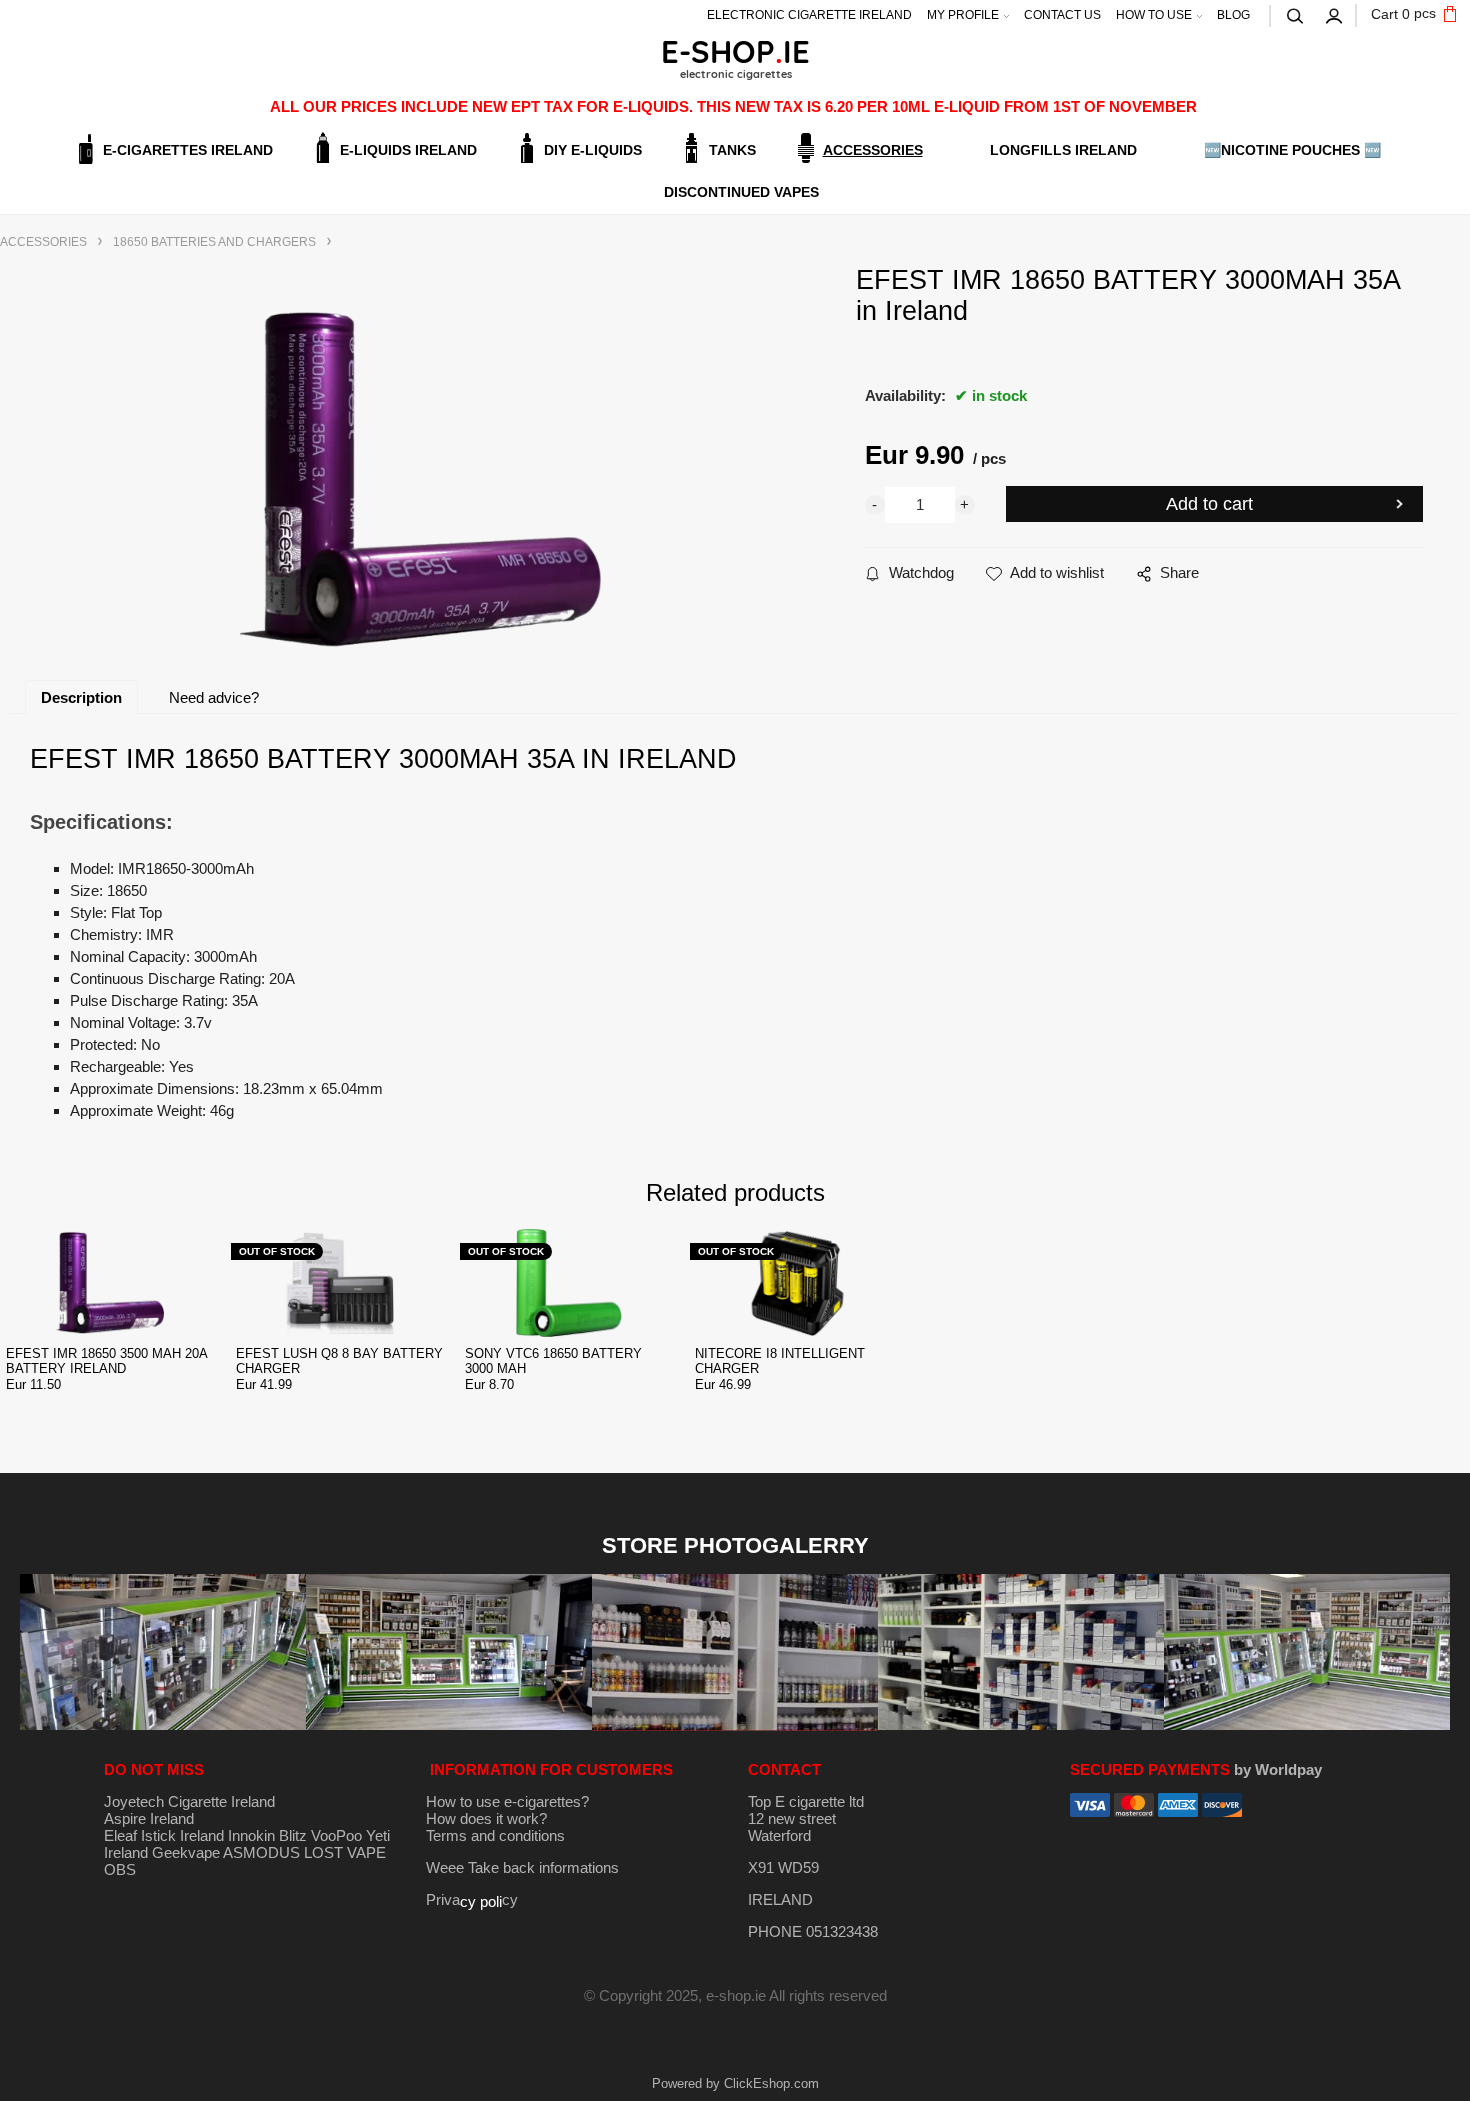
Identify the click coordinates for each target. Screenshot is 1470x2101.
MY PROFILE (963, 15)
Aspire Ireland (149, 1818)
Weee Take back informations (522, 1867)
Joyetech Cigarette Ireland (189, 1801)
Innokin (251, 1835)
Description (81, 697)
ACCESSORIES (873, 150)
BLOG (1233, 15)
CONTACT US (1062, 15)
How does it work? (486, 1818)
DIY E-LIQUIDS (593, 150)
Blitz (293, 1835)
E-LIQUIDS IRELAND (408, 150)
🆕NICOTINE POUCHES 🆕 (1292, 150)
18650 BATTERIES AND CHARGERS (214, 242)
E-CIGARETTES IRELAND (188, 150)
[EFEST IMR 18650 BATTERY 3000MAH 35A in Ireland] (421, 479)
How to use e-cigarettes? (507, 1801)
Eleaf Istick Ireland (166, 1835)
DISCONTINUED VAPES (741, 192)
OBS (120, 1869)
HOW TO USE (1154, 15)
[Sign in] (1335, 14)
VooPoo (336, 1835)
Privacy (472, 1899)
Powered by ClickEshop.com (735, 2083)
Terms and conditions (495, 1835)
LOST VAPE (345, 1852)
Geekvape (186, 1852)
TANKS (732, 150)
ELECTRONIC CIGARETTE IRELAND (809, 15)
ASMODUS (261, 1852)
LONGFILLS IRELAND (1063, 150)
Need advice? (214, 697)
